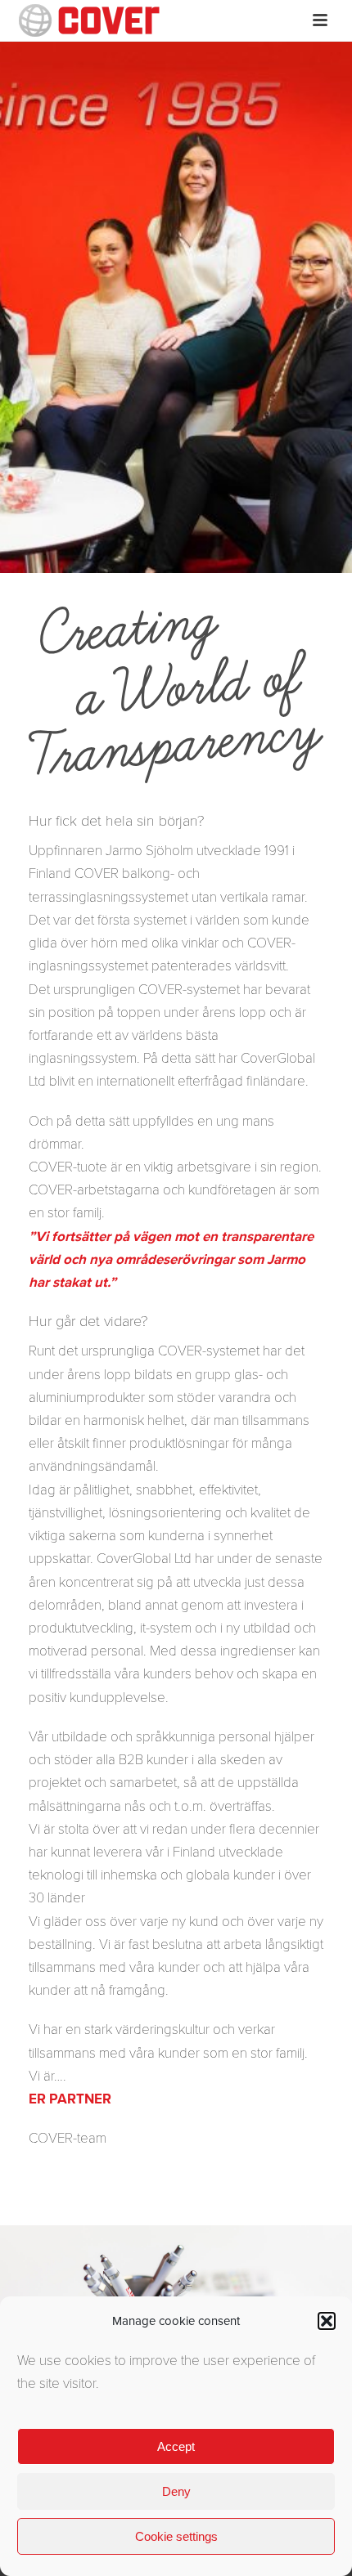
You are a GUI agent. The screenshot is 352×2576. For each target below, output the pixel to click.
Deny (176, 2491)
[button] (327, 2321)
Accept (176, 2446)
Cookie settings (176, 2536)
